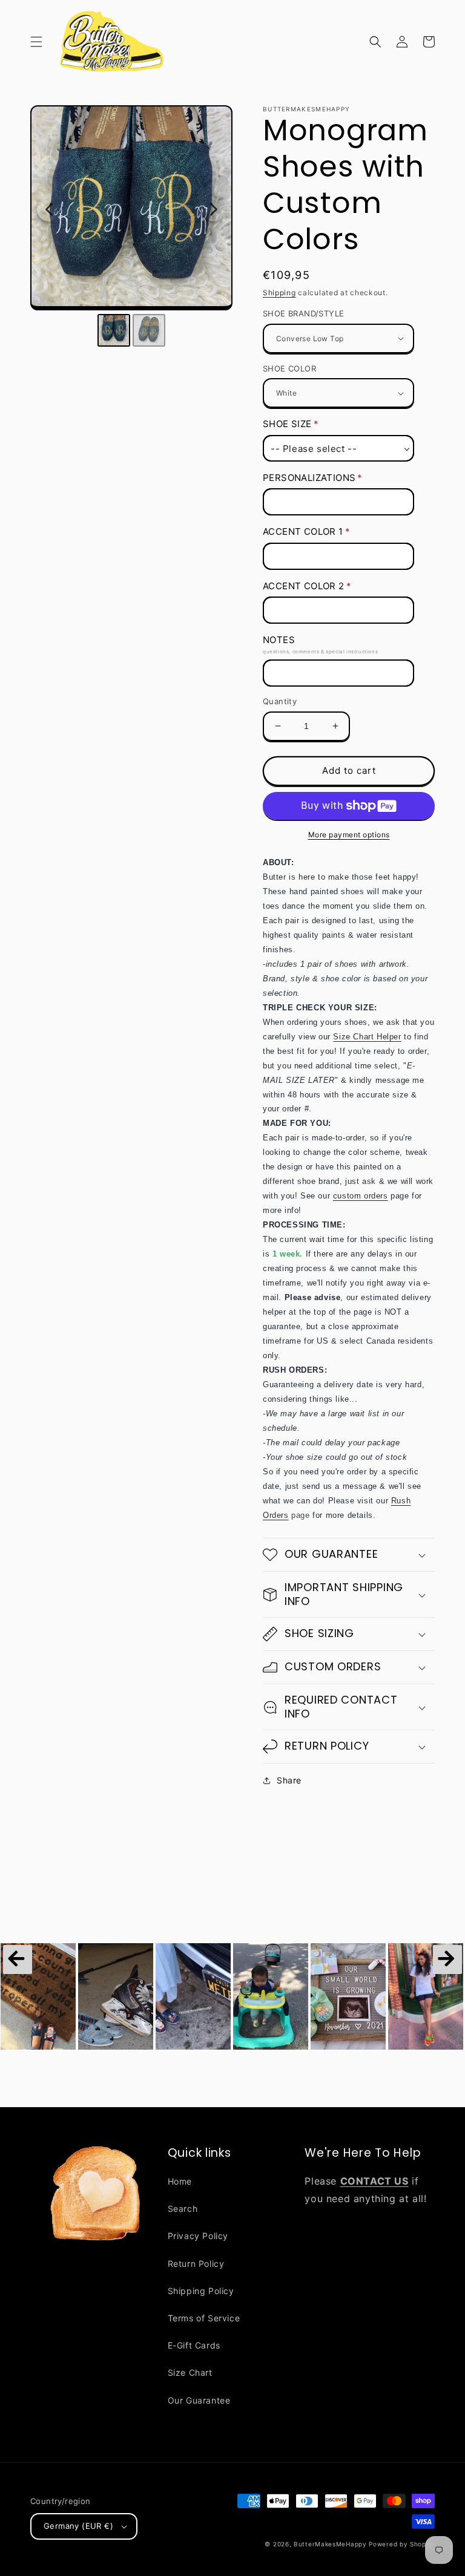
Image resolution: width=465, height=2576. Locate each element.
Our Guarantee (199, 2400)
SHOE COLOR (289, 368)
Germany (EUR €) (78, 2526)
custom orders (361, 1196)
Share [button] (289, 1780)
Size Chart (190, 2372)
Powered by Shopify (402, 2544)
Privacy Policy (198, 2236)
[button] (36, 42)
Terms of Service (204, 2318)
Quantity (280, 701)
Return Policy (196, 2264)
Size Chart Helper (367, 1037)
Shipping (279, 293)
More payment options (349, 835)
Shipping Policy (201, 2291)
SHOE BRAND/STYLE (303, 313)
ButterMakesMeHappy (330, 2544)
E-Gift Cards (194, 2345)
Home (180, 2181)
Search (183, 2208)
